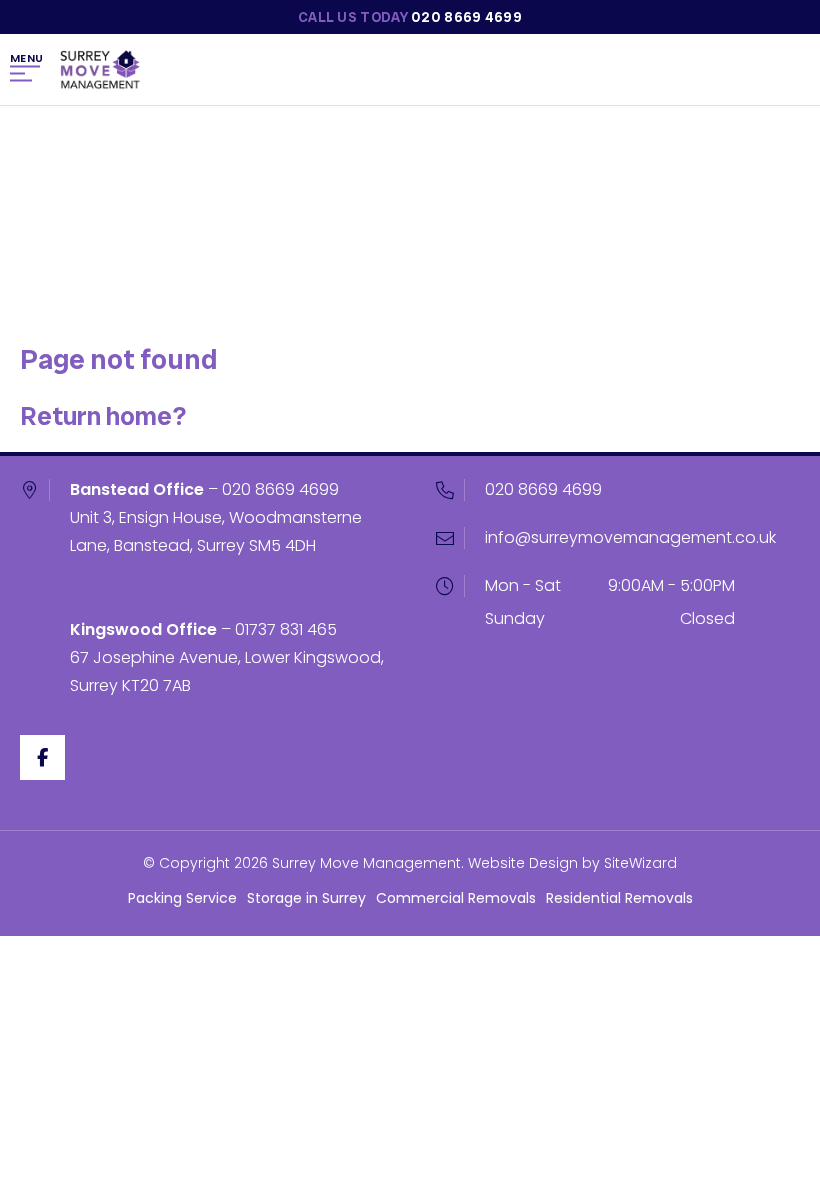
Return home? (103, 416)
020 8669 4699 (280, 489)
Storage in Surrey (306, 898)
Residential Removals (619, 898)
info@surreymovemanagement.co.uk (630, 537)
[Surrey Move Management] (100, 70)
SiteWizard (640, 863)
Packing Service (182, 898)
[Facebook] (42, 757)
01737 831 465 (286, 629)
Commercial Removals (456, 898)
